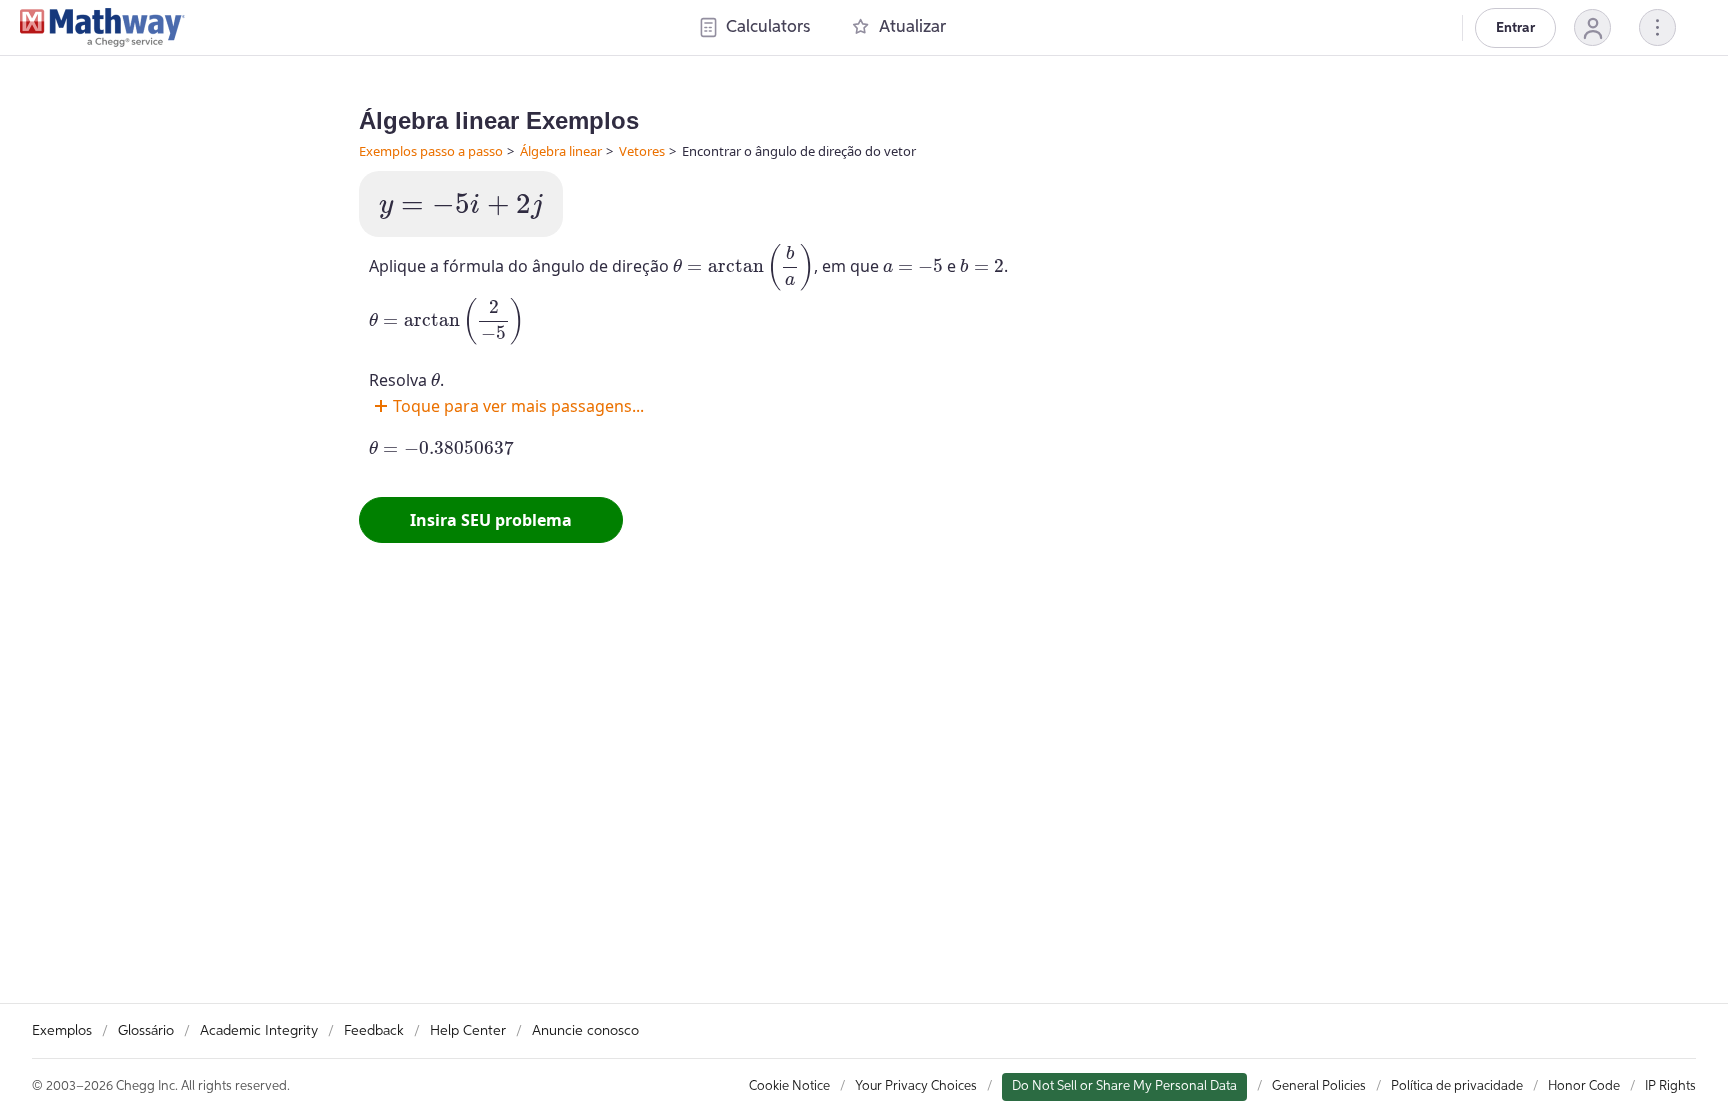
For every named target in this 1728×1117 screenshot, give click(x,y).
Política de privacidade (1457, 1086)
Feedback (374, 1031)
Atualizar (912, 27)
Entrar (1515, 28)
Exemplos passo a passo (431, 151)
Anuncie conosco (585, 1031)
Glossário (146, 1031)
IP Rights (1670, 1086)
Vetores (642, 151)
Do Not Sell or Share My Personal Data (1124, 1086)
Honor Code (1584, 1086)
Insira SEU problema (491, 520)
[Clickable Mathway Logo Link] (102, 28)
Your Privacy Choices (916, 1086)
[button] (1592, 27)
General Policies (1319, 1086)
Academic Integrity (259, 1031)
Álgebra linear (561, 151)
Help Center (468, 1031)
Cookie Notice (789, 1086)
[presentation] (461, 206)
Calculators (768, 27)
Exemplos (62, 1031)
